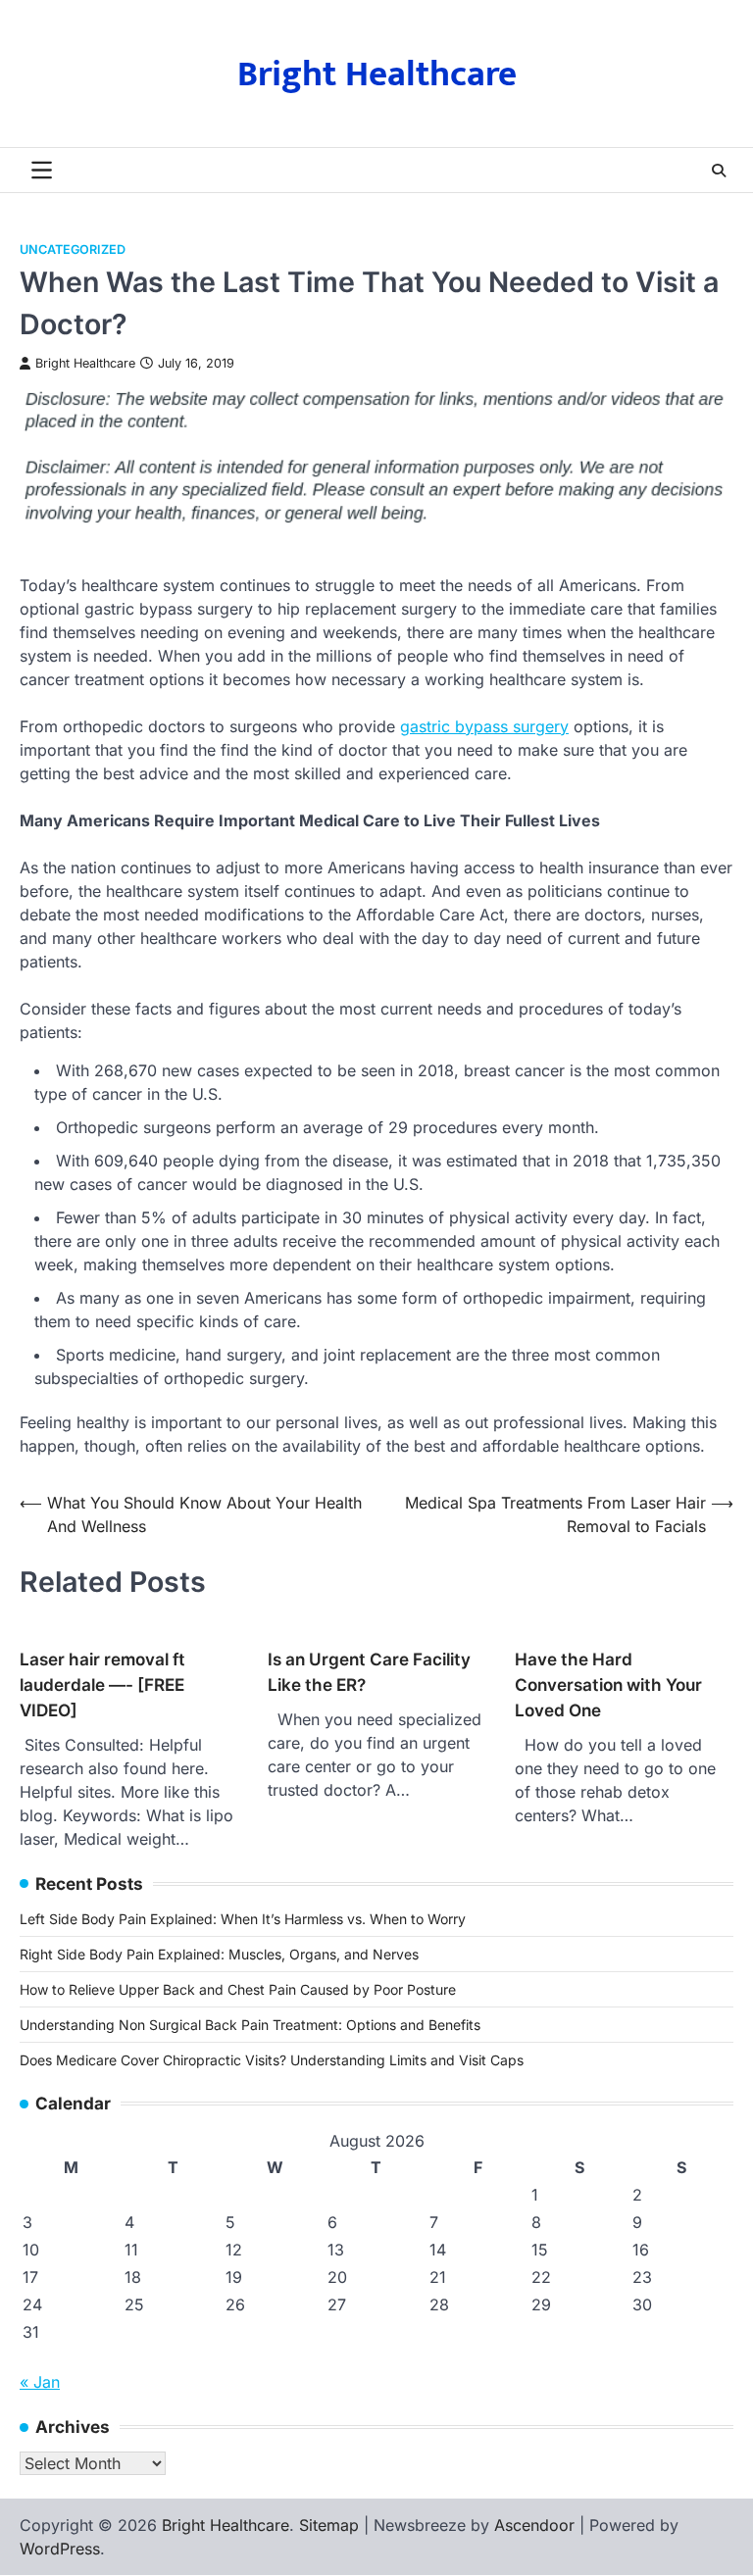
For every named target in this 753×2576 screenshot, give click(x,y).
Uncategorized (73, 249)
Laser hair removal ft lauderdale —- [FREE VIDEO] (102, 1684)
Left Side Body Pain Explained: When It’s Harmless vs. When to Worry (243, 1919)
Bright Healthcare (377, 74)
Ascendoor (534, 2525)
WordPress (60, 2549)
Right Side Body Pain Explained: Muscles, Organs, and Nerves (219, 1954)
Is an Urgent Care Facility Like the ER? (369, 1672)
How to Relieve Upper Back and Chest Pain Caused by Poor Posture (238, 1989)
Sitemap (329, 2525)
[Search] (719, 171)
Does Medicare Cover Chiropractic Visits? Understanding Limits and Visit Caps (272, 2060)
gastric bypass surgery (484, 726)
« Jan (40, 2382)
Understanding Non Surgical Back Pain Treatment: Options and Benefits (250, 2025)
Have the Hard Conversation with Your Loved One (608, 1684)
